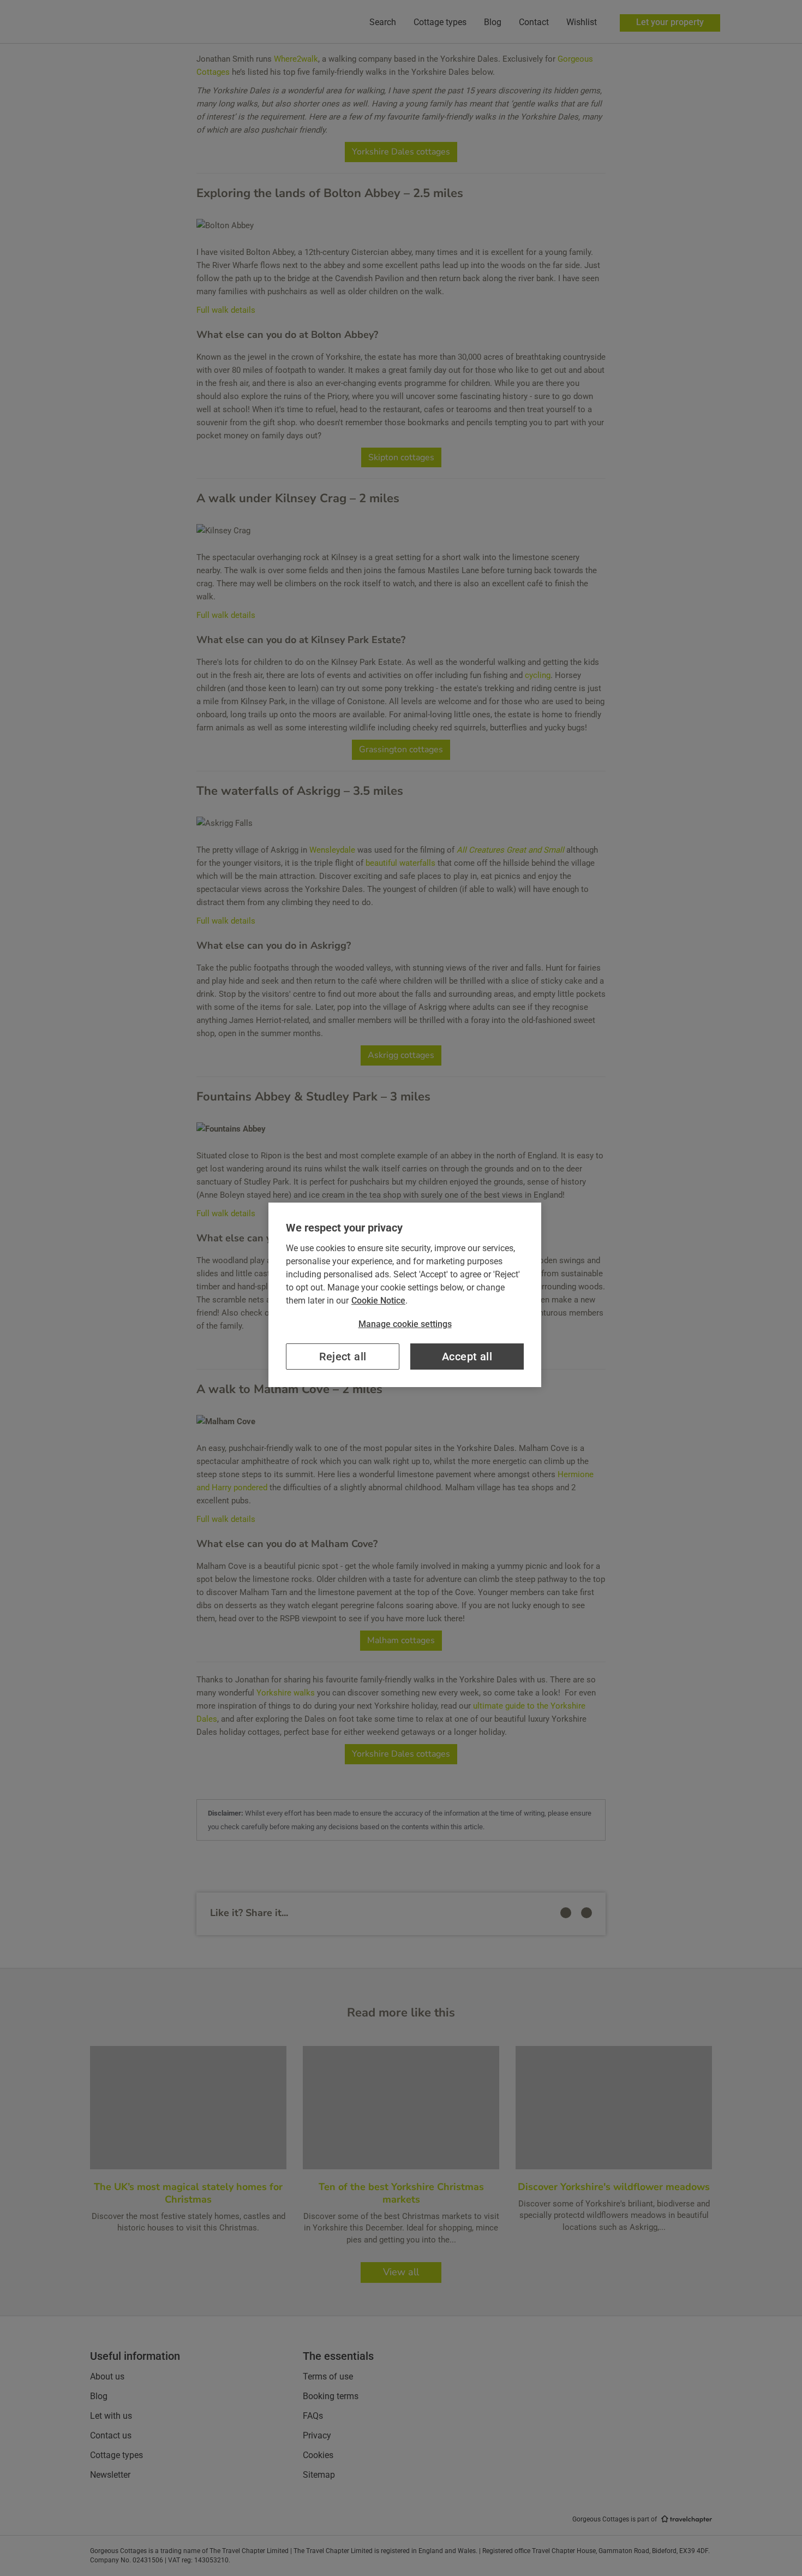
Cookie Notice (378, 1301)
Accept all (467, 1357)
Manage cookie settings (405, 1324)
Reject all (343, 1357)
